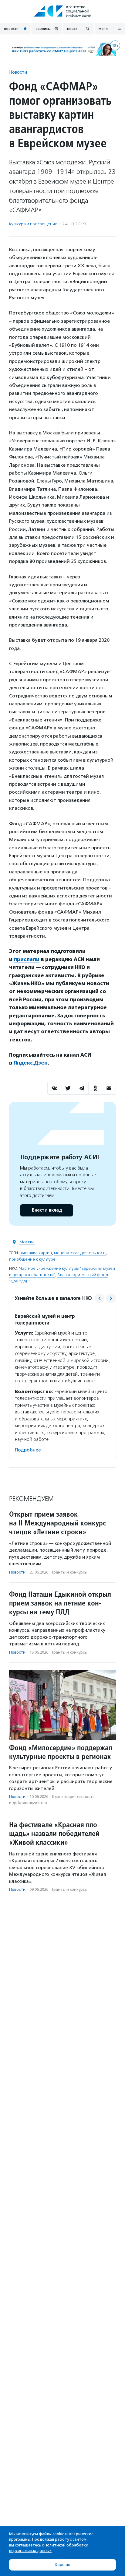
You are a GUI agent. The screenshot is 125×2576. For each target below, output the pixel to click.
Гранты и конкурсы (70, 1572)
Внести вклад (47, 1210)
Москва (27, 1242)
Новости (18, 72)
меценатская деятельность (80, 1253)
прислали (27, 959)
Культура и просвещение (33, 224)
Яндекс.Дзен (31, 1063)
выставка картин (36, 1253)
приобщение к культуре (32, 1259)
